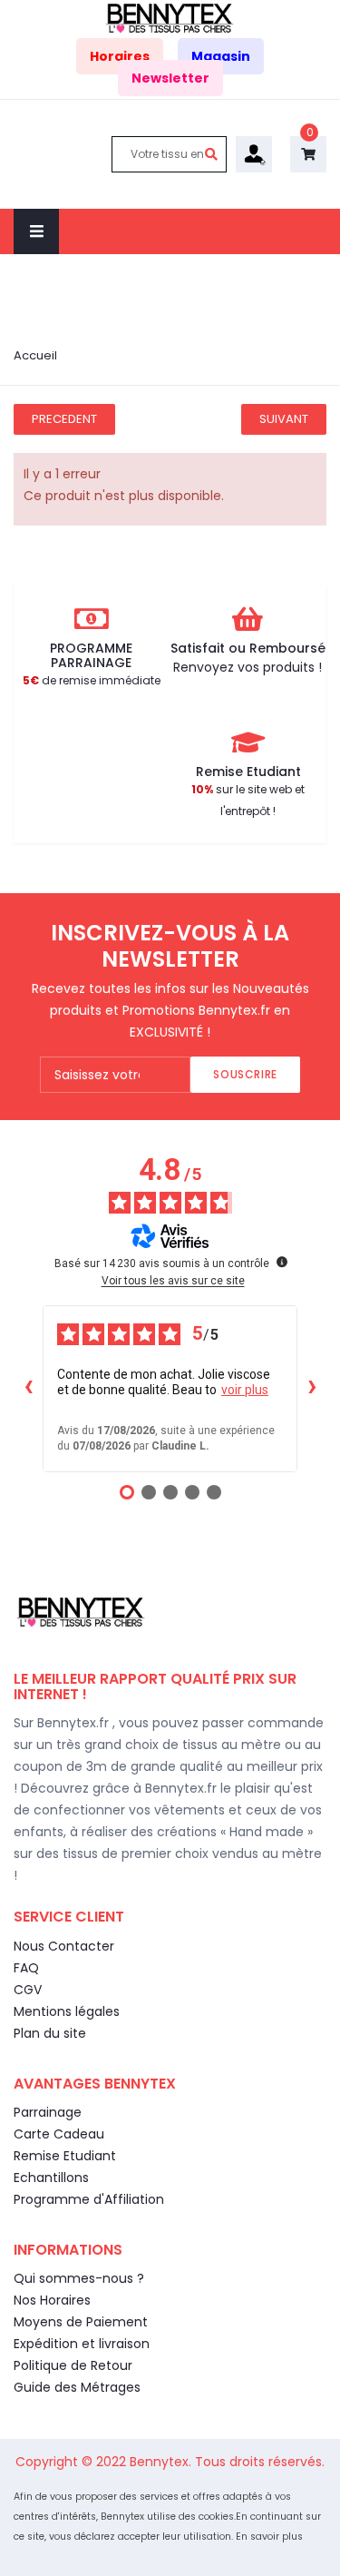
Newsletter (170, 78)
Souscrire (245, 1074)
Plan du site (50, 2033)
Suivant (284, 419)
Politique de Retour (73, 2365)
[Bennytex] (170, 17)
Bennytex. (162, 2462)
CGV (28, 1990)
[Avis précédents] (28, 1389)
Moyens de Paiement (81, 2322)
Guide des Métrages (77, 2387)
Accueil (35, 355)
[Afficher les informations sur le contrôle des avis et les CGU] (282, 1262)
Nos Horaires (52, 2300)
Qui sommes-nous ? (79, 2278)
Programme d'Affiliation (89, 2199)
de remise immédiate (92, 680)
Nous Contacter (64, 1946)
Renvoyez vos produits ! (248, 667)
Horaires (120, 56)
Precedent (64, 419)
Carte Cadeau (59, 2134)
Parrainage (48, 2112)
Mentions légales (67, 2011)
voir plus (245, 1390)
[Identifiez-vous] (254, 153)
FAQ (26, 1968)
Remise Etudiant (65, 2156)
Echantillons (51, 2178)
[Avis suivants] (312, 1389)
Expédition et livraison (82, 2344)
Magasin (221, 56)
